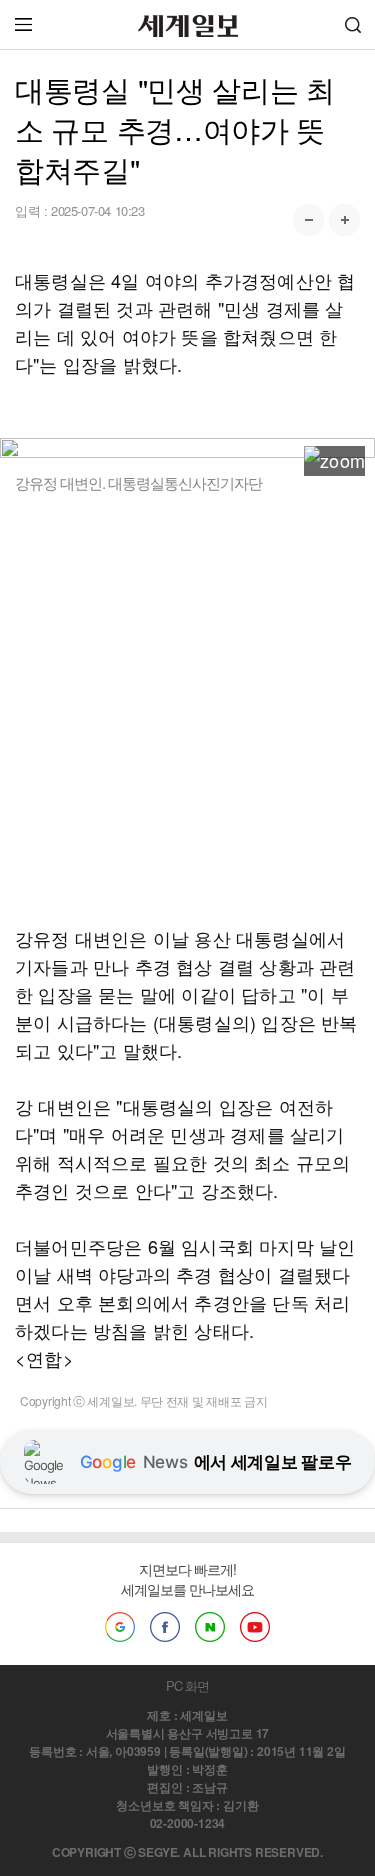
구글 (120, 1627)
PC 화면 (187, 1685)
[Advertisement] (187, 708)
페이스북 (165, 1627)
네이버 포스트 (210, 1627)
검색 (353, 24)
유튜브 (255, 1627)
